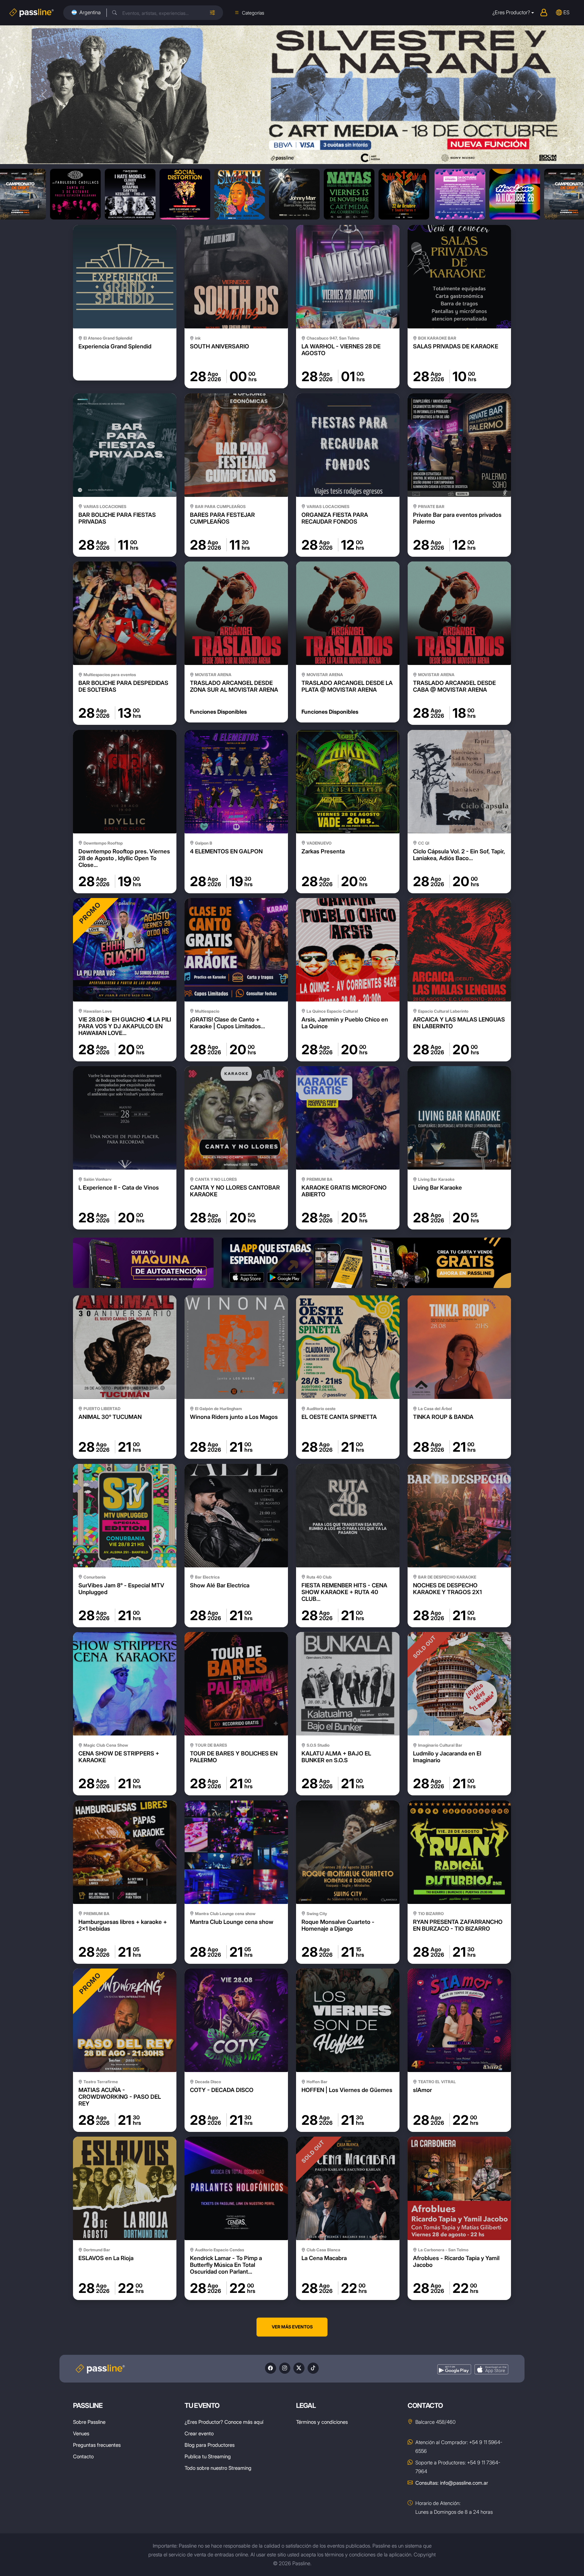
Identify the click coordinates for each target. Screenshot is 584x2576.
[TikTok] (313, 2368)
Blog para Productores (210, 2445)
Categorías (253, 13)
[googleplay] (454, 2370)
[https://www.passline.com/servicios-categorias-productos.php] (441, 1263)
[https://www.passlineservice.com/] (143, 1263)
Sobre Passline (89, 2422)
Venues (81, 2433)
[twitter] (299, 2368)
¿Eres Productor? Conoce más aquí (224, 2422)
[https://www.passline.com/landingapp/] (292, 1263)
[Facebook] (271, 2368)
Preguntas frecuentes (97, 2445)
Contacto (83, 2456)
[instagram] (285, 2368)
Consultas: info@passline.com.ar (452, 2483)
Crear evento (199, 2433)
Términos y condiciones (322, 2422)
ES (566, 12)
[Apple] (491, 2370)
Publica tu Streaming (208, 2456)
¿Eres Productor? (511, 12)
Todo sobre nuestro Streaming (218, 2468)
